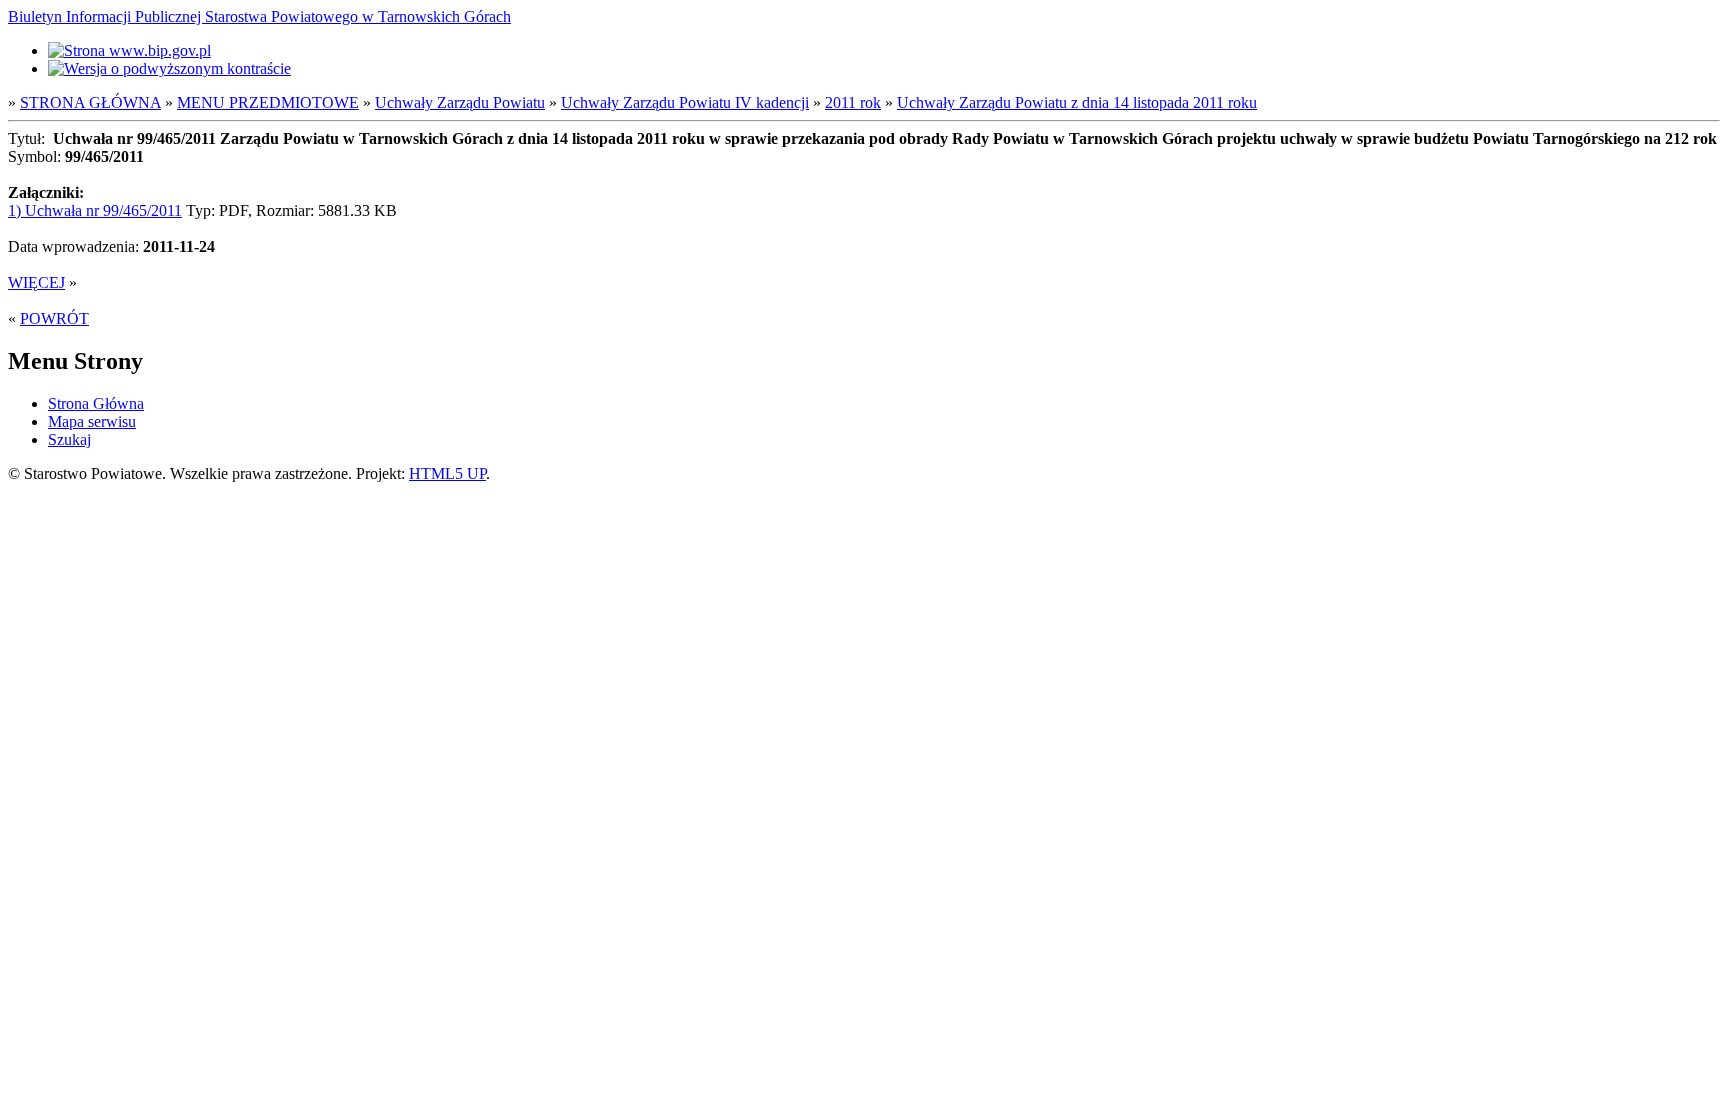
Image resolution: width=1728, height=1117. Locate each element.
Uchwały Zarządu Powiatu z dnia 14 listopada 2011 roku (1077, 102)
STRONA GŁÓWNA (90, 102)
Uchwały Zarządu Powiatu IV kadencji (685, 102)
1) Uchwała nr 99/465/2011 (95, 210)
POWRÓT (54, 318)
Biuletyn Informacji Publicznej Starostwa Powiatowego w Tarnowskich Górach (259, 16)
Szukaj (69, 439)
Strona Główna (96, 403)
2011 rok (853, 102)
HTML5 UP (447, 473)
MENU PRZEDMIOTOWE (268, 102)
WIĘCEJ (36, 282)
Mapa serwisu (92, 421)
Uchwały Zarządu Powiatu (460, 102)
